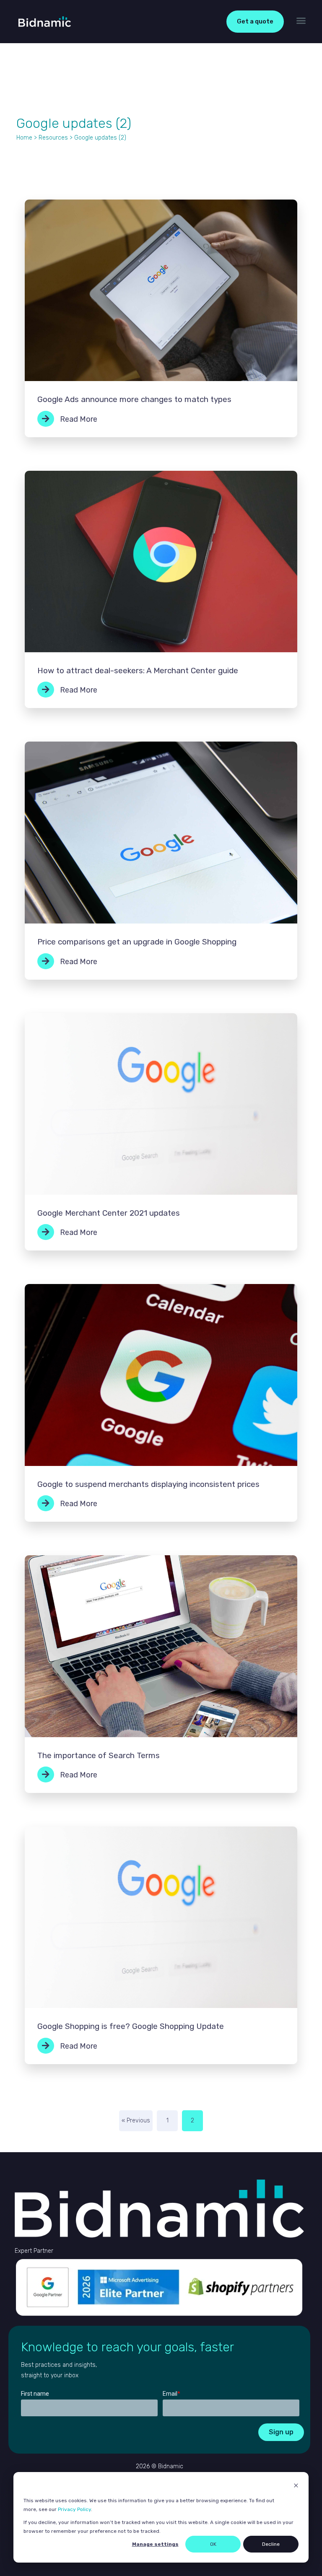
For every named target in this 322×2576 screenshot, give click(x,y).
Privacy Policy (74, 2509)
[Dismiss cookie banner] (296, 2487)
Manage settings (155, 2544)
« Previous (136, 2121)
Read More (78, 419)
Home (24, 138)
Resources (53, 138)
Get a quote (255, 21)
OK (213, 2544)
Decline (271, 2544)
